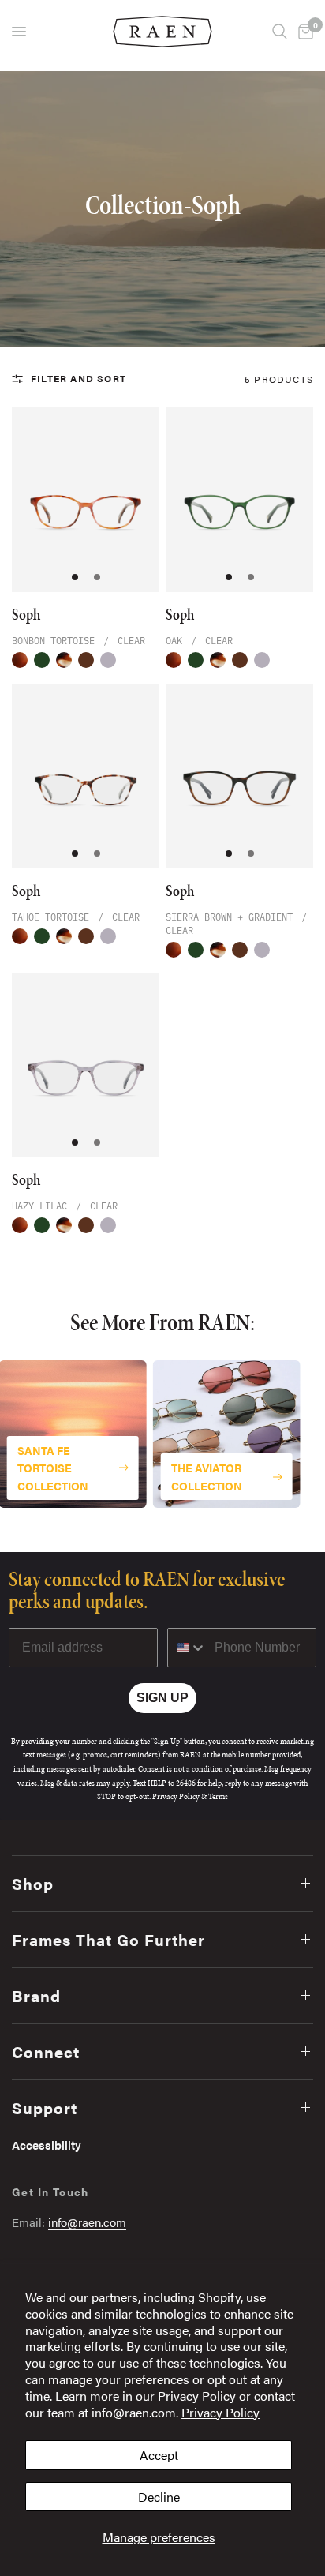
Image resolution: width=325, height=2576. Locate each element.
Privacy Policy (220, 2412)
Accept (159, 2455)
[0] (303, 32)
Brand (36, 1995)
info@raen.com (87, 2222)
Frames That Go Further (108, 1939)
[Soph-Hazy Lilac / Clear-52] (86, 1066)
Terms (218, 1796)
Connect (46, 2051)
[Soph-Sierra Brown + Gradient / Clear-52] (239, 776)
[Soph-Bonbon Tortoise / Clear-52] (86, 500)
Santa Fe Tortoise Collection (53, 1468)
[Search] (280, 32)
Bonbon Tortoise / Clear (20, 660)
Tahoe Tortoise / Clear (64, 660)
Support (45, 2107)
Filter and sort (78, 378)
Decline (159, 2497)
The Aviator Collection (207, 1477)
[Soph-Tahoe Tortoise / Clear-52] (86, 776)
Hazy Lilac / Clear (108, 660)
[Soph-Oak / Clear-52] (239, 500)
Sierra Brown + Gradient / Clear (86, 660)
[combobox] (187, 1648)
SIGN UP (162, 1698)
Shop (33, 1883)
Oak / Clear (42, 660)
